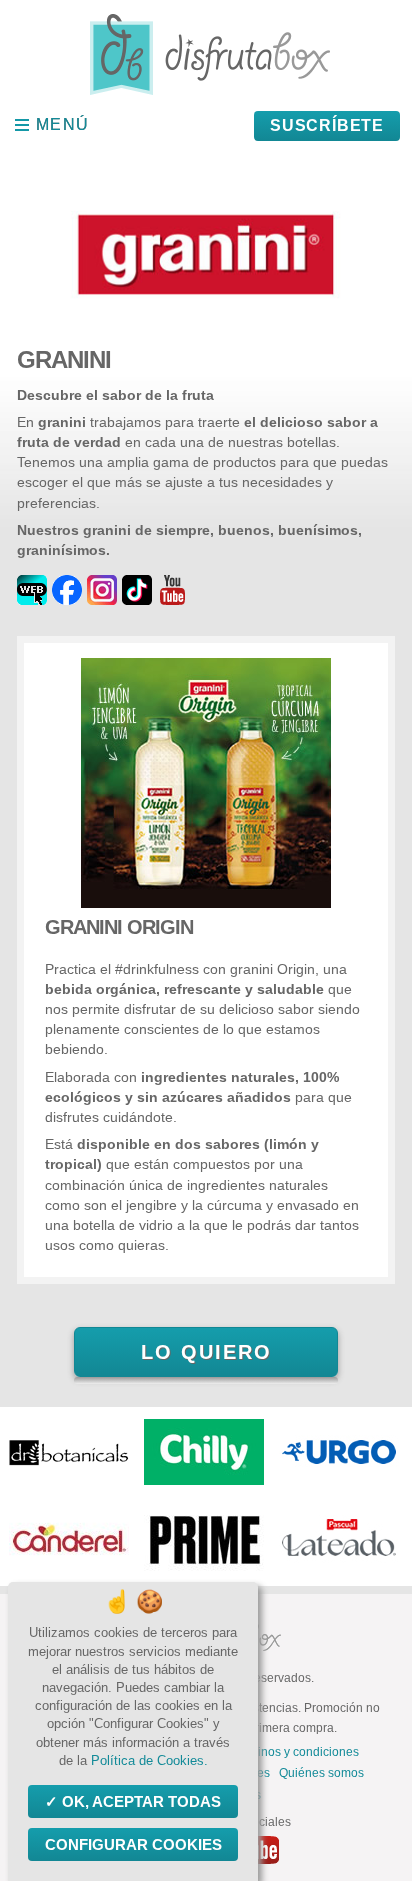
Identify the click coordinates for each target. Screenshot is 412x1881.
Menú (63, 124)
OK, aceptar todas (141, 1801)
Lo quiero (206, 1352)
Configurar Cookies (133, 1844)
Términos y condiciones (294, 1752)
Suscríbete (327, 125)
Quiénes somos (321, 1773)
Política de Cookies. (149, 1760)
